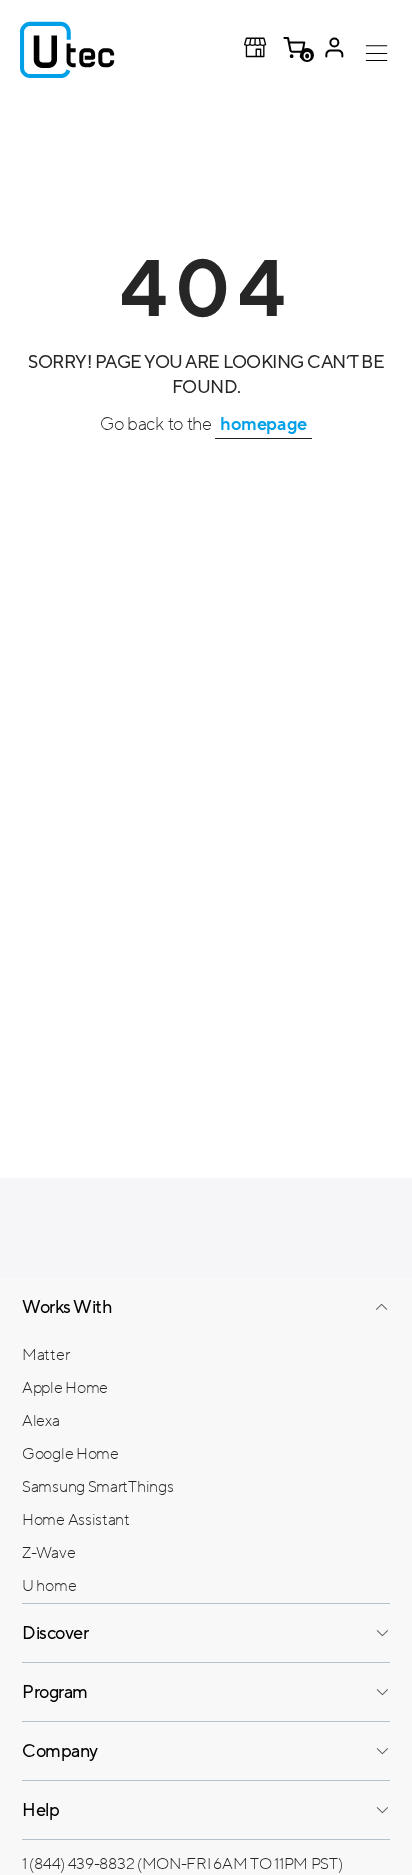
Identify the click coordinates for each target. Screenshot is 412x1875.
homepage (263, 424)
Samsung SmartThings (97, 1487)
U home (49, 1586)
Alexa (41, 1421)
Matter (45, 1355)
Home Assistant (76, 1520)
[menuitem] (206, 1354)
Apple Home (65, 1388)
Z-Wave (48, 1553)
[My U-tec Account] (334, 50)
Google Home (70, 1454)
